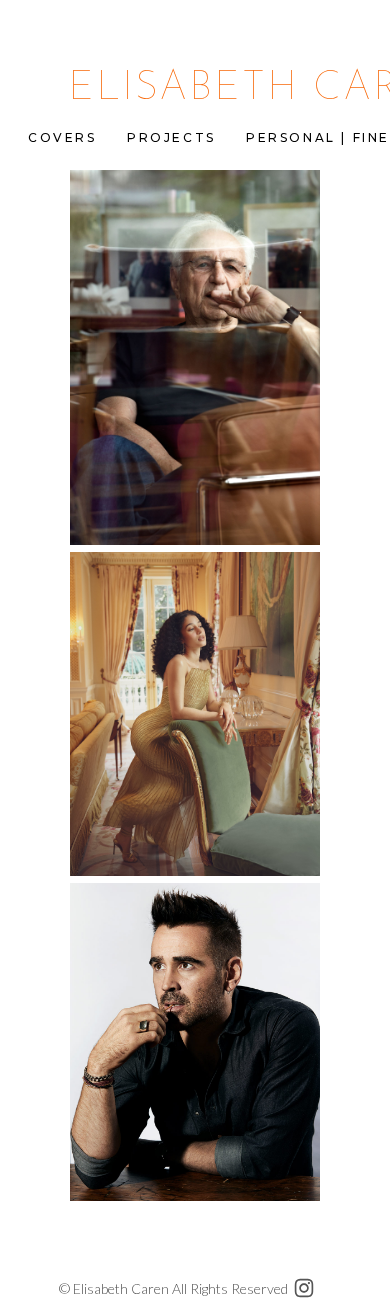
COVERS (62, 137)
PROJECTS (171, 137)
